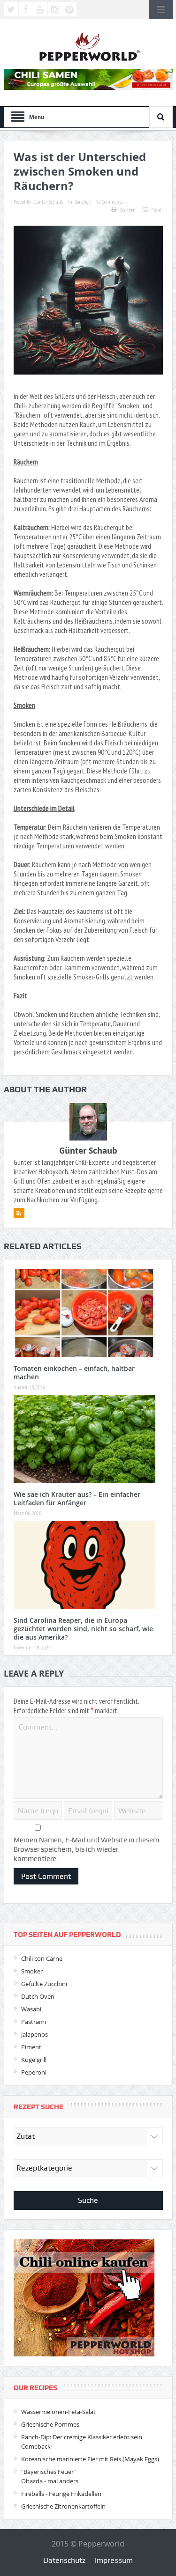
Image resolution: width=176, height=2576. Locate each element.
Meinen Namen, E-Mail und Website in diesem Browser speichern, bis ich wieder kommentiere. (86, 1849)
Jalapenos (34, 2034)
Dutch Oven (38, 1996)
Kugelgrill (34, 2060)
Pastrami (34, 2022)
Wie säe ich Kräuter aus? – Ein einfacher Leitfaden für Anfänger (77, 1498)
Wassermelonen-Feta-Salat (58, 2412)
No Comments (109, 202)
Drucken (127, 210)
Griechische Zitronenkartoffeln (63, 2506)
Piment (31, 2047)
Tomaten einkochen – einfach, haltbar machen (74, 1373)
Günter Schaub (49, 202)
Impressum (114, 2560)
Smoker (32, 1971)
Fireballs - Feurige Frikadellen (61, 2494)
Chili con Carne (42, 1958)
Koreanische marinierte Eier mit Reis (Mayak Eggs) (90, 2459)
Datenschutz (64, 2560)
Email (157, 210)
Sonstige (83, 202)
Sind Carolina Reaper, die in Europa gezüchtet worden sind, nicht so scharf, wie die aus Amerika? (83, 1629)
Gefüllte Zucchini (44, 1984)
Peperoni (34, 2072)
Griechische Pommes (50, 2424)
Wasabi (31, 2009)
